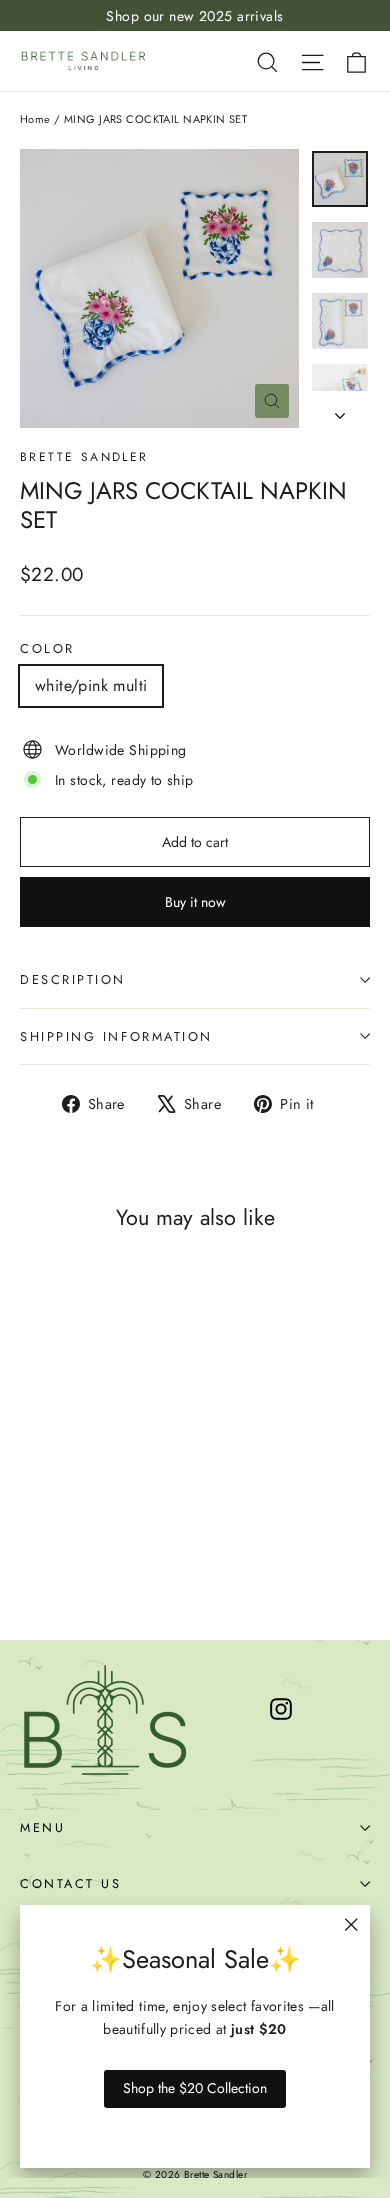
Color (47, 648)
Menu (42, 1828)
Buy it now (195, 902)
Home (35, 119)
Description (73, 979)
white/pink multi (91, 685)
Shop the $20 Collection (195, 2088)
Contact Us (70, 1884)
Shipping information (116, 1036)
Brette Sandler (84, 457)
